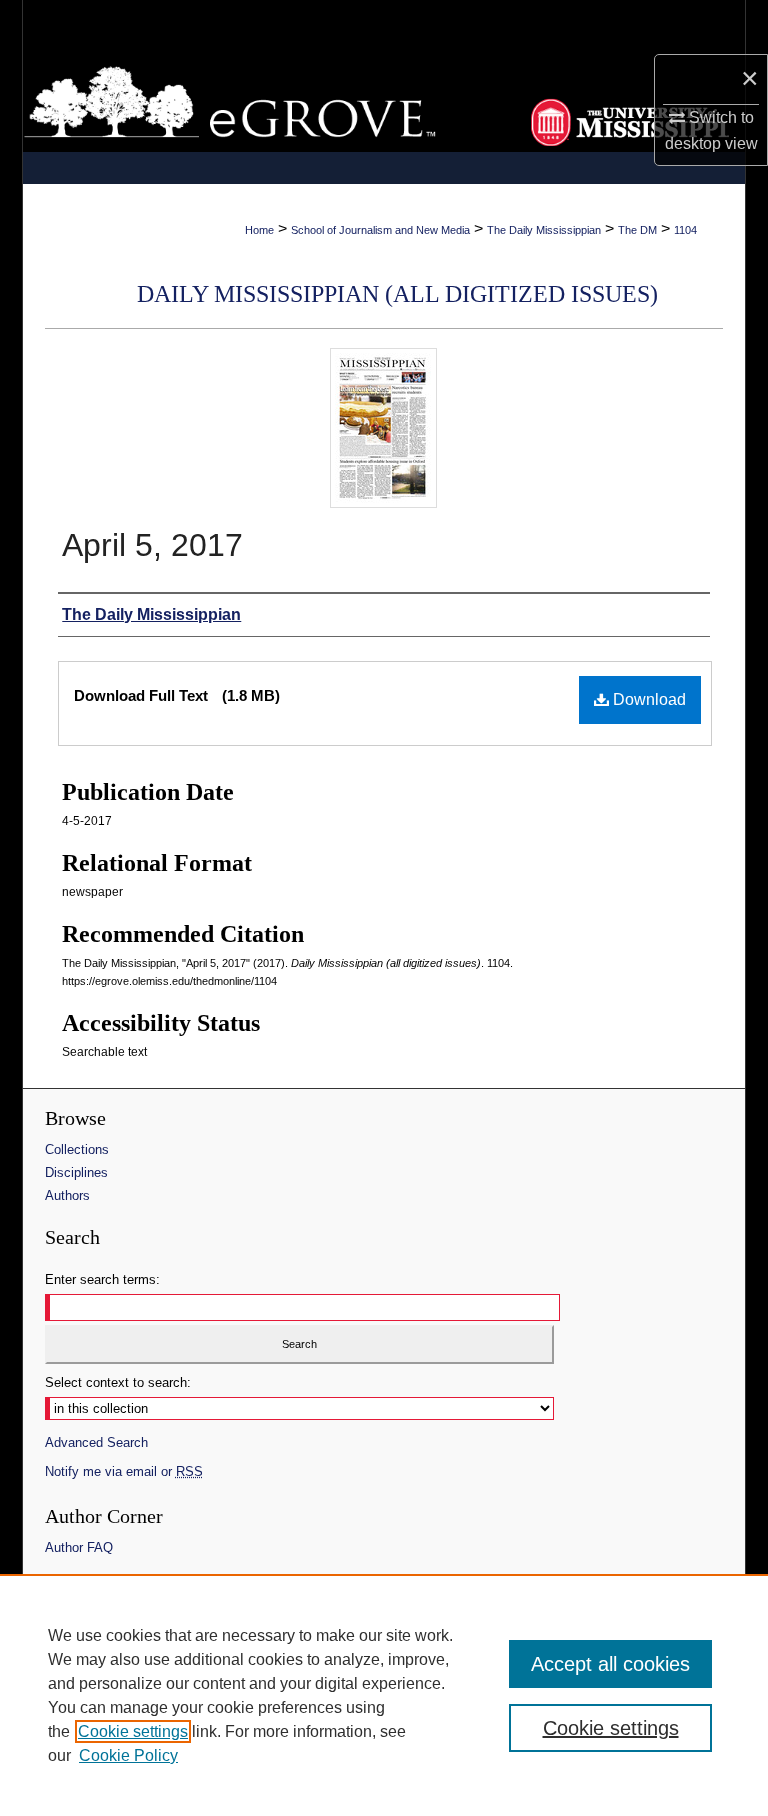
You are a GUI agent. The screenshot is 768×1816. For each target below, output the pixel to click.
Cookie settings (133, 1731)
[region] (384, 1695)
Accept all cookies (610, 1664)
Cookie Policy (128, 1755)
